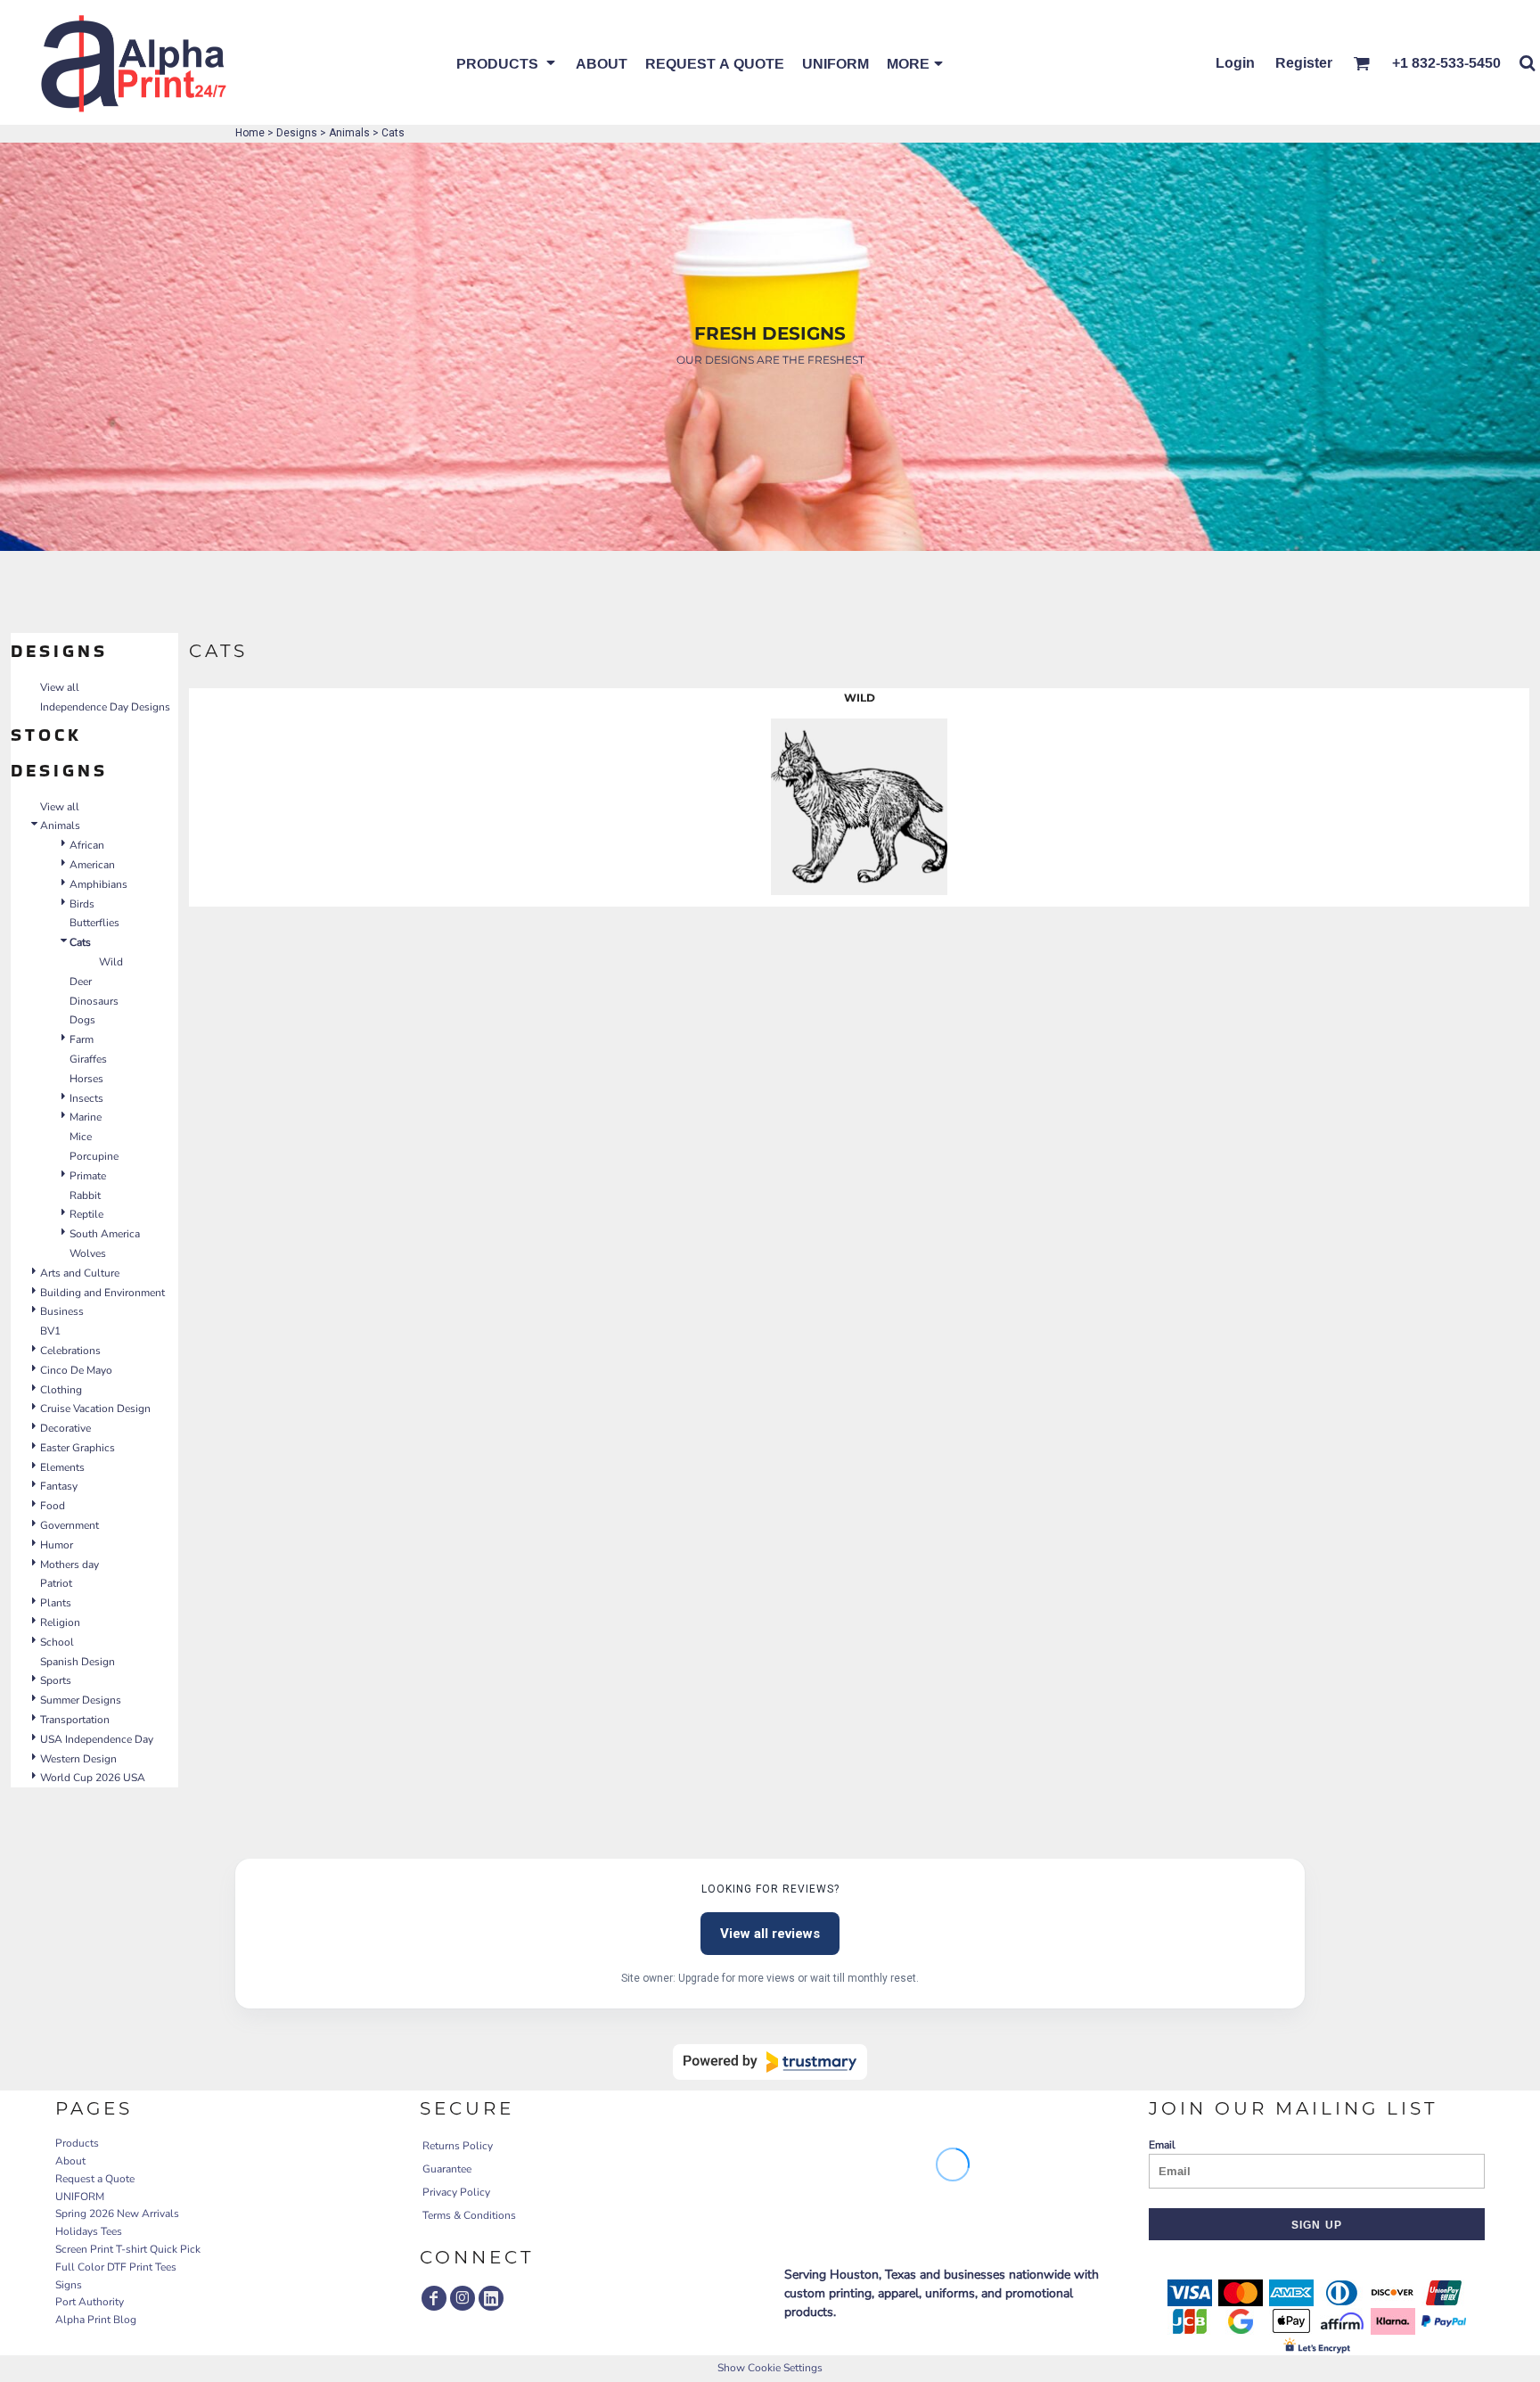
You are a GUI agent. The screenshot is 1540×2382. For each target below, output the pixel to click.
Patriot (56, 1583)
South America (105, 1234)
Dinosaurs (94, 1001)
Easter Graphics (78, 1448)
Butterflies (94, 923)
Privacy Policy (456, 2192)
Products (77, 2143)
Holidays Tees (89, 2231)
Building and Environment (102, 1293)
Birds (82, 904)
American (92, 865)
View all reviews (770, 1934)
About (70, 2161)
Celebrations (70, 1351)
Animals (349, 133)
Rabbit (85, 1195)
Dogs (82, 1020)
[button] (507, 62)
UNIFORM (80, 2197)
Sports (56, 1680)
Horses (86, 1079)
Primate (88, 1176)
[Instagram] (463, 2298)
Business (62, 1311)
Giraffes (88, 1059)
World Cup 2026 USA (93, 1778)
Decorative (66, 1428)
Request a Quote (95, 2179)
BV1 (50, 1331)
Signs (69, 2285)
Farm (82, 1039)
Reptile (86, 1214)
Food (53, 1506)
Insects (86, 1098)
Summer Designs (81, 1700)
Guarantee (447, 2169)
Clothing (61, 1390)
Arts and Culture (80, 1273)
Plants (56, 1603)
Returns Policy (458, 2146)
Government (70, 1525)
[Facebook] (434, 2298)
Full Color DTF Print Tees (116, 2267)
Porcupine (94, 1156)
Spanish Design (78, 1662)
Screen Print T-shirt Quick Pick (128, 2249)
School (57, 1642)
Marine (86, 1117)
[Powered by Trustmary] (770, 2062)
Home (250, 133)
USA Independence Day (97, 1739)
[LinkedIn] (491, 2298)
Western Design (78, 1759)
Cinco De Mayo (76, 1370)
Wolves (88, 1253)
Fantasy (59, 1486)
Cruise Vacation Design (95, 1409)
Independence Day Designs (105, 707)
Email (1162, 2145)
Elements (62, 1467)
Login (1235, 62)
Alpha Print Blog (96, 2320)
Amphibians (98, 884)
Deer (81, 982)
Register (1304, 62)
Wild (111, 962)
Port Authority (90, 2302)
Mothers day (70, 1565)
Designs (297, 133)
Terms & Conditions (469, 2215)
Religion (60, 1622)
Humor (57, 1545)
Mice (81, 1137)
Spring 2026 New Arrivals (117, 2214)
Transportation (75, 1720)
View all (60, 687)
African (87, 845)
